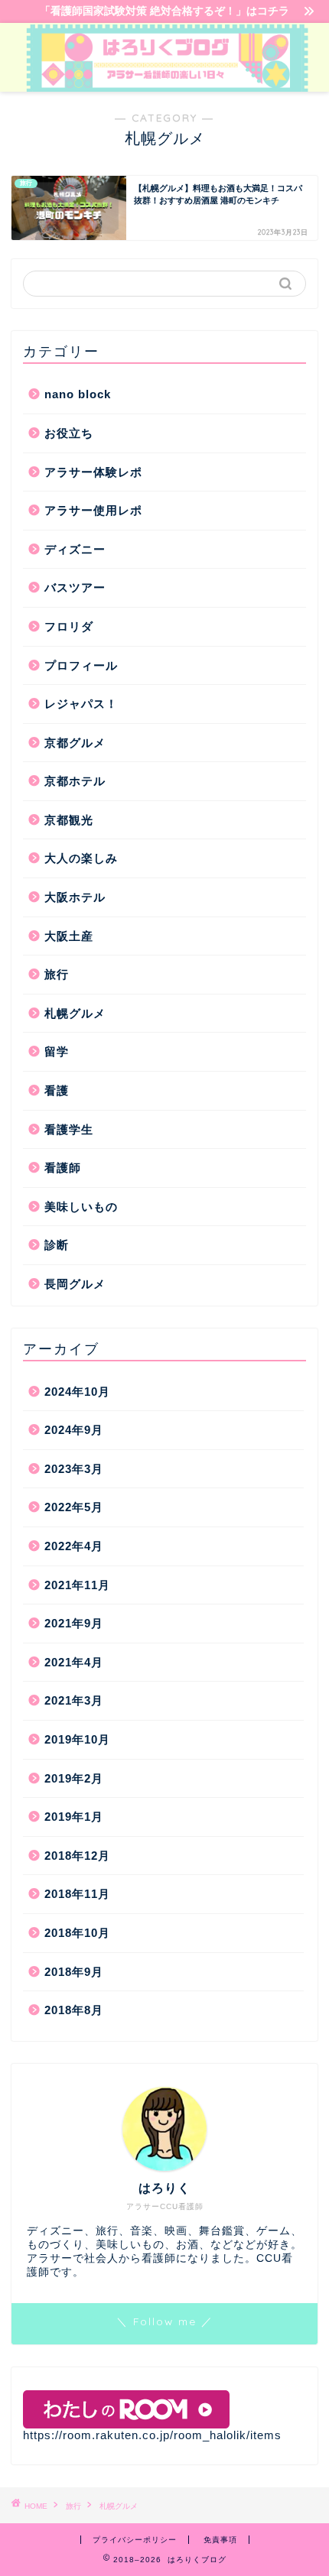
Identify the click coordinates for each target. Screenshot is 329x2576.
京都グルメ (75, 743)
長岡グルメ (75, 1284)
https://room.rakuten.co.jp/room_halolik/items (152, 2435)
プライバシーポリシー (135, 2540)
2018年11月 (77, 1894)
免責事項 (220, 2540)
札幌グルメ (75, 1013)
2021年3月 (74, 1700)
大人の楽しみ (81, 858)
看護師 (63, 1168)
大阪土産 (69, 936)
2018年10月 (77, 1933)
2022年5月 (74, 1507)
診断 (57, 1245)
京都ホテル (75, 781)
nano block (78, 394)
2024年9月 (74, 1430)
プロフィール (81, 665)
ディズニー (75, 549)
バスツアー (75, 587)
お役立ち (69, 433)
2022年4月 (74, 1546)
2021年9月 (74, 1623)
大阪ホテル (75, 897)
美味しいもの (81, 1207)
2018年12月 (77, 1856)
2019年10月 (77, 1739)
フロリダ (69, 626)
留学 (57, 1051)
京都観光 (69, 820)
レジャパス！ (81, 704)
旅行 (57, 974)
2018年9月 (74, 1972)
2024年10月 (77, 1392)
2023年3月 (74, 1469)
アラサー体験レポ (93, 472)
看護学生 (69, 1129)
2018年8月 (74, 2010)
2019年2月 (74, 1778)
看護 (57, 1090)
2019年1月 (74, 1817)
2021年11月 (77, 1585)
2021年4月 (74, 1662)
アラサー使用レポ (93, 510)
